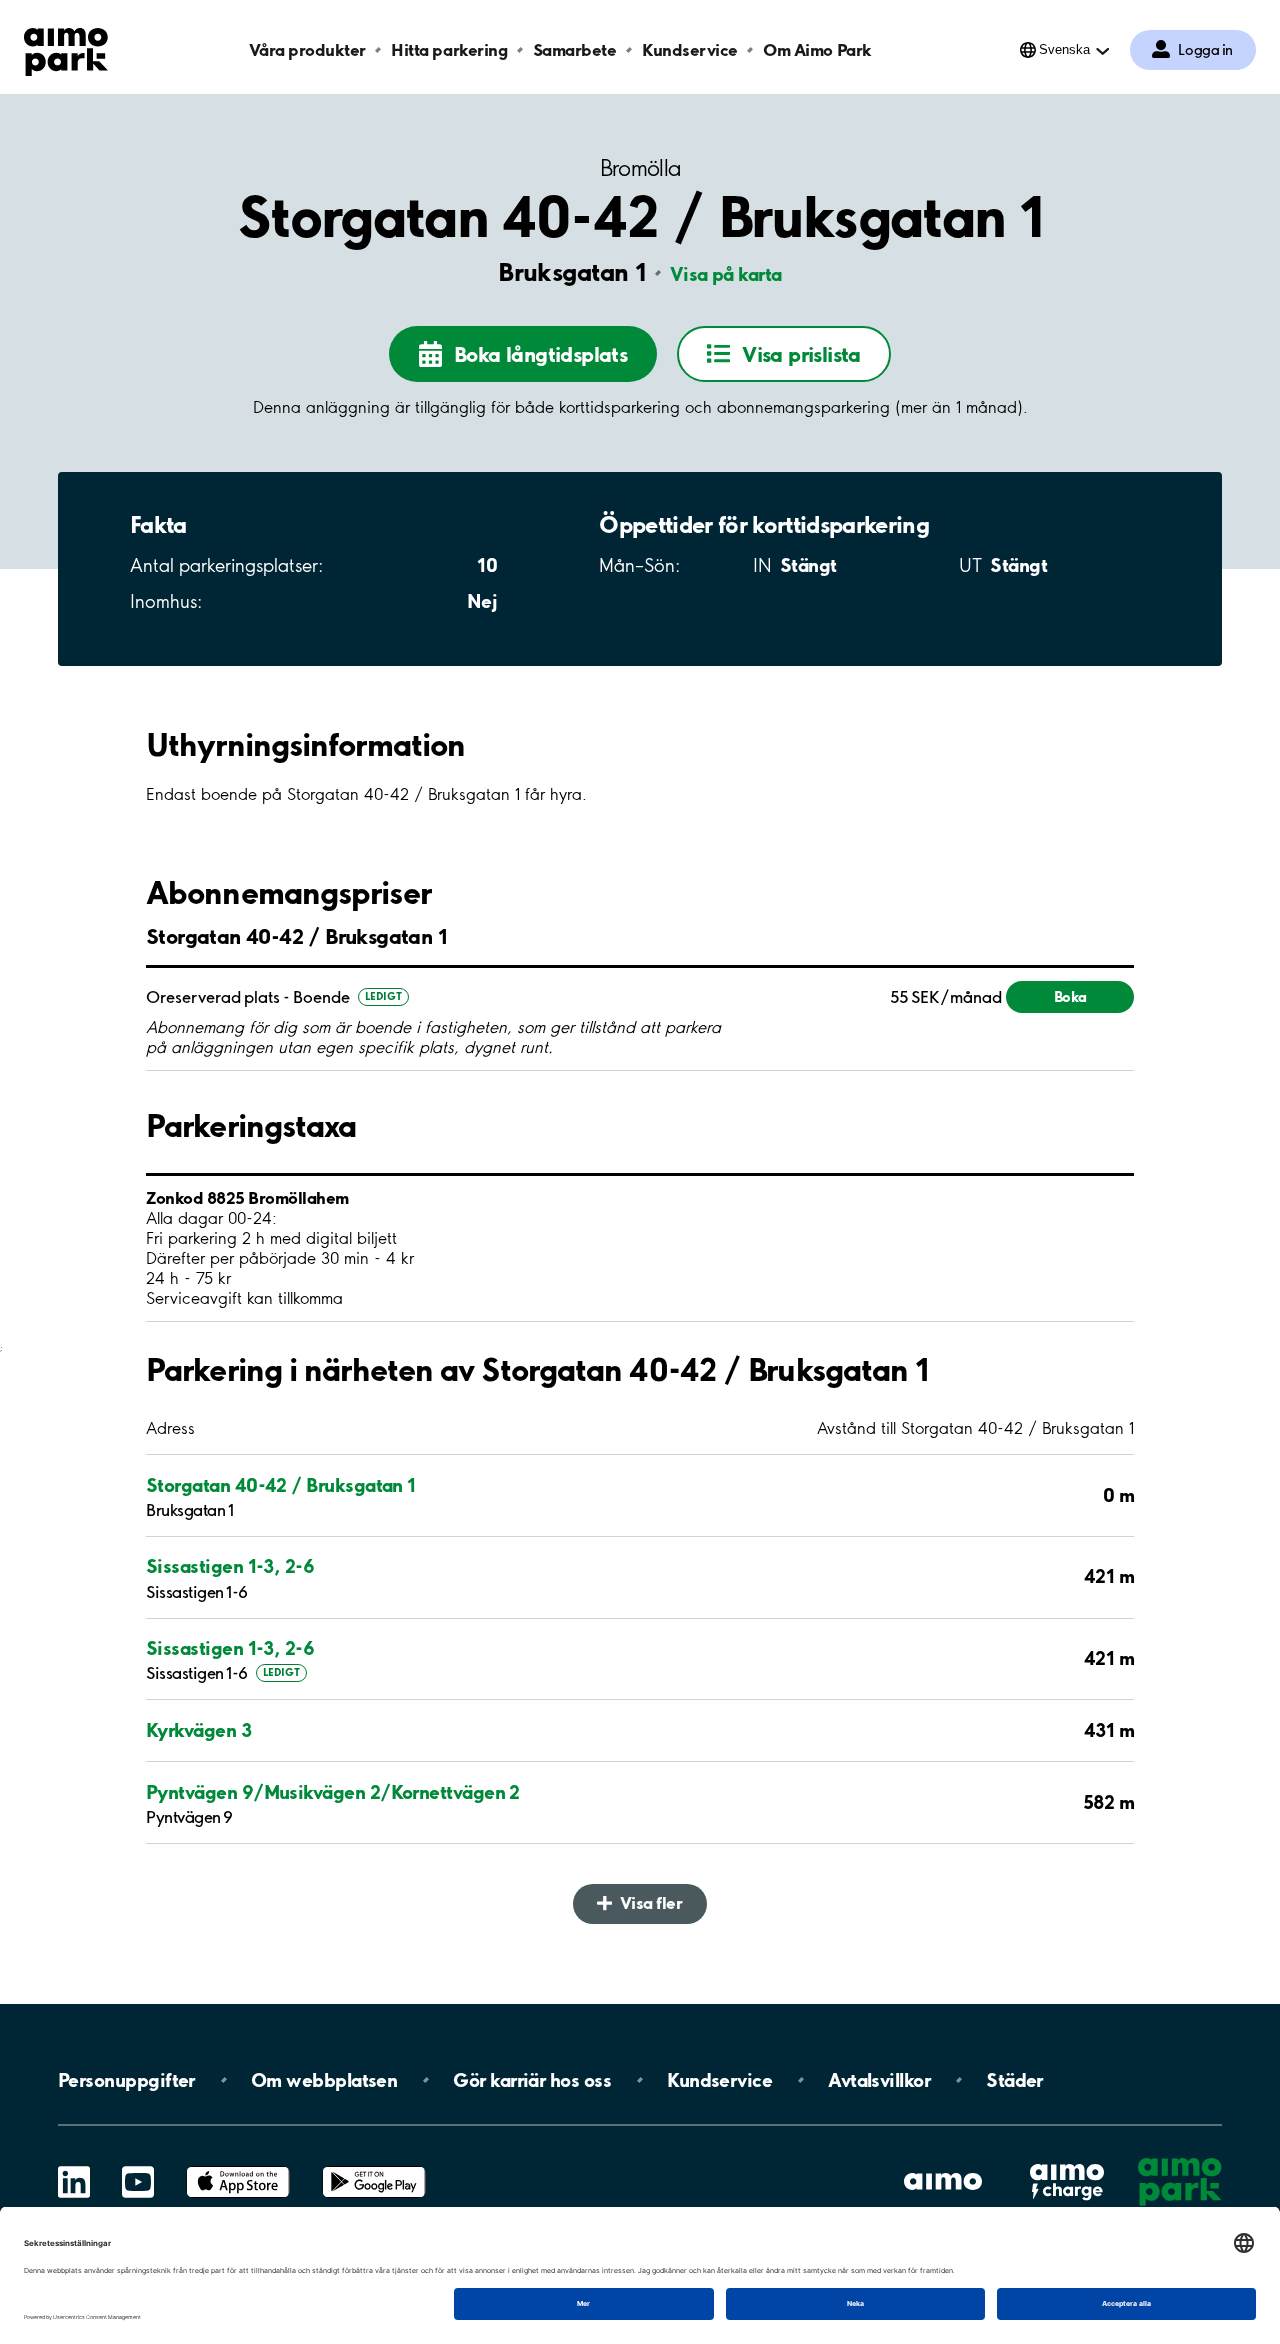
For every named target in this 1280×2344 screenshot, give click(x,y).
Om (324, 2080)
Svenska (1064, 49)
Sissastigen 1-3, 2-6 (230, 1566)
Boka (1070, 996)
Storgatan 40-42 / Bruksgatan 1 (281, 1485)
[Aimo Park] (66, 48)
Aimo (1067, 2162)
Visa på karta (726, 274)
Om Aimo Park (817, 49)
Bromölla (640, 168)
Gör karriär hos (532, 2080)
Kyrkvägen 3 (198, 1730)
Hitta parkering (449, 49)
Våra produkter (307, 49)
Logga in (1205, 50)
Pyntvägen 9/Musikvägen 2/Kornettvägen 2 (333, 1792)
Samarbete (575, 49)
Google (374, 2166)
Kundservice (690, 49)
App (238, 2166)
